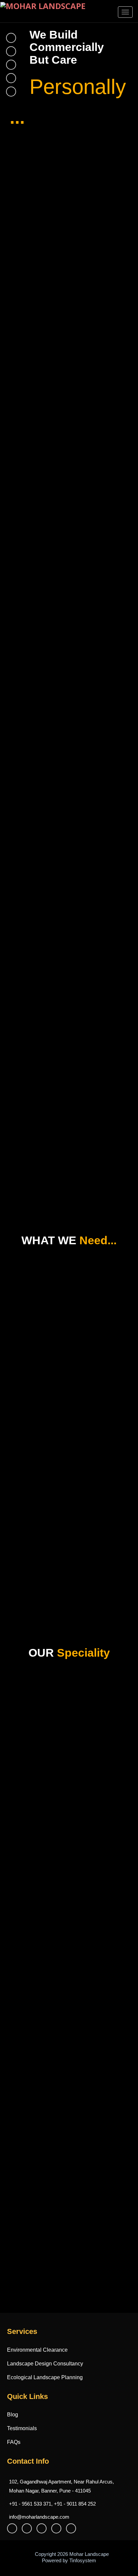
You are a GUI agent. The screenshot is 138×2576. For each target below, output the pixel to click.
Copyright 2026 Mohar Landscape (71, 2554)
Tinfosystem (83, 2560)
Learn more (29, 1757)
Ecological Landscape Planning (45, 2377)
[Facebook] (14, 2528)
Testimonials (22, 2428)
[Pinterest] (43, 2528)
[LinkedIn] (58, 2528)
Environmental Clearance (37, 2350)
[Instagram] (73, 2528)
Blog (13, 2415)
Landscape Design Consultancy (45, 2364)
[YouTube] (28, 2528)
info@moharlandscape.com (39, 2517)
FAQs (14, 2442)
